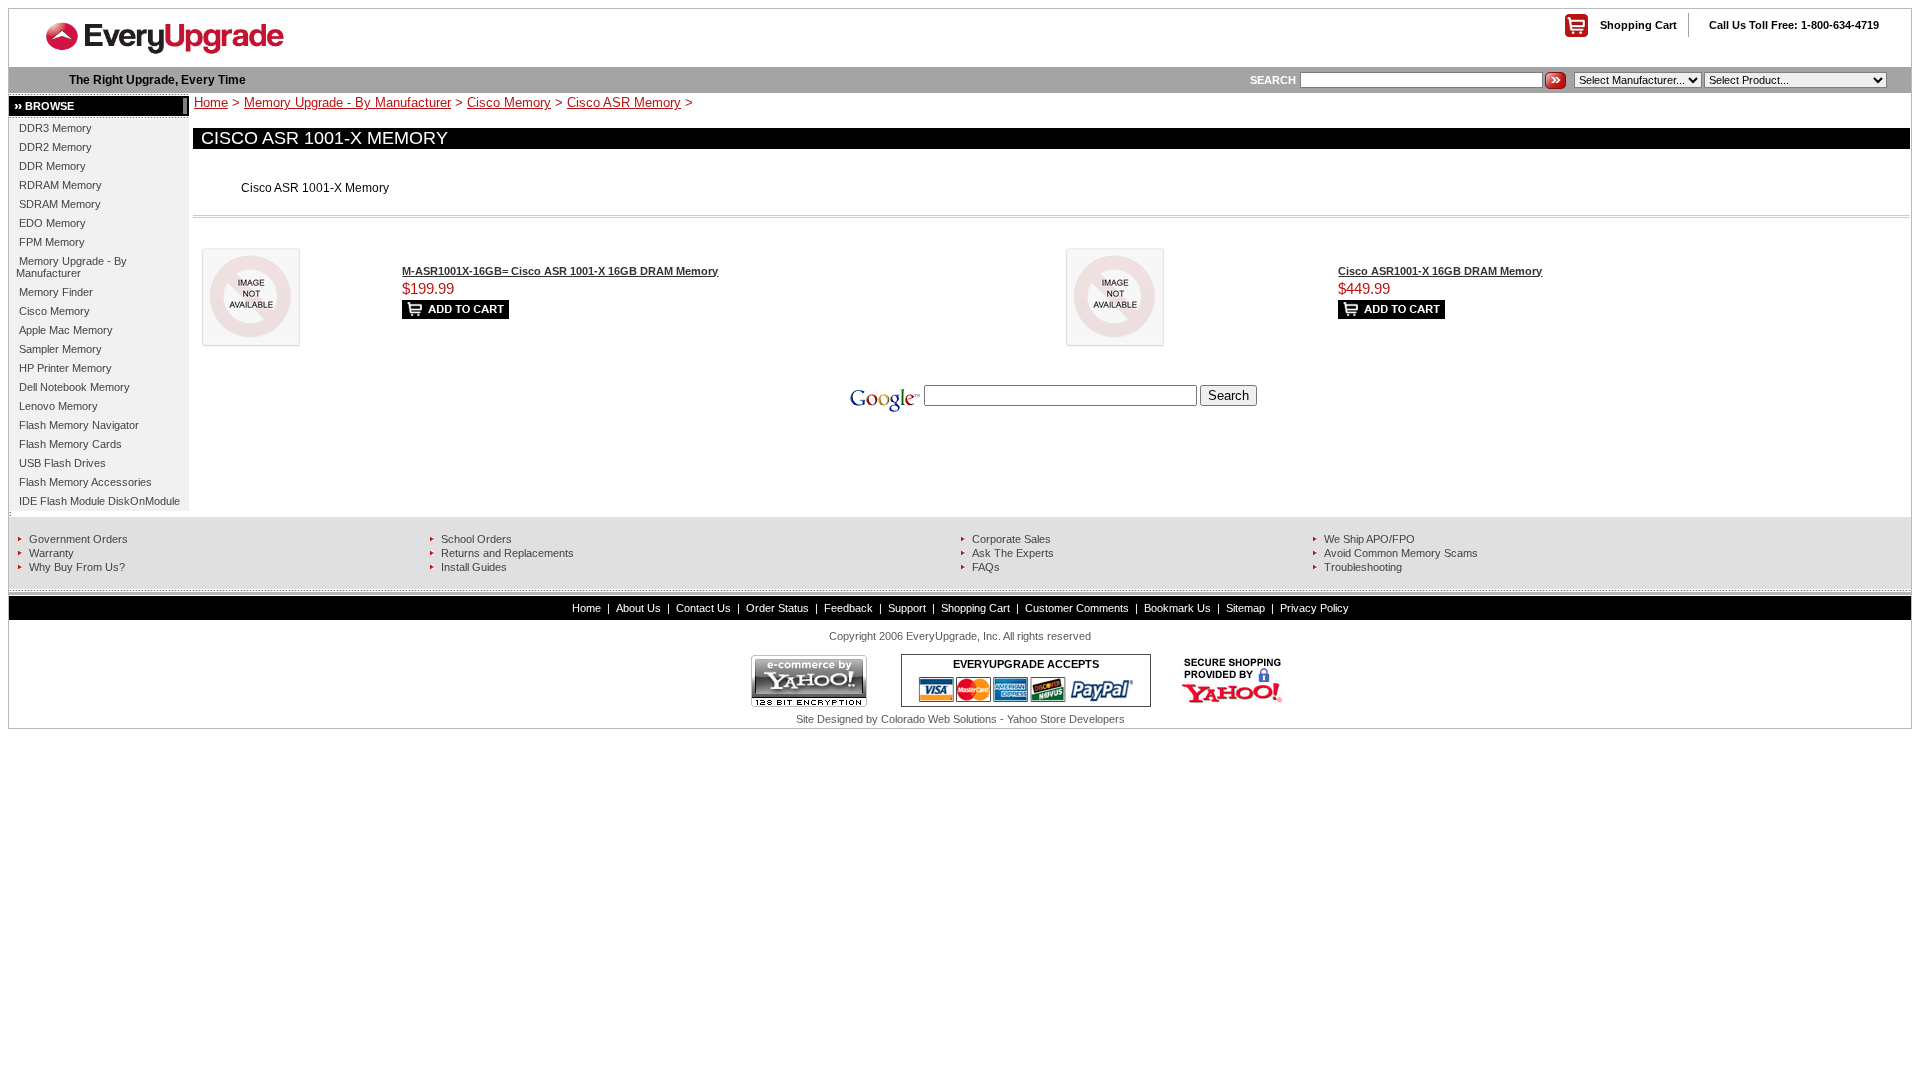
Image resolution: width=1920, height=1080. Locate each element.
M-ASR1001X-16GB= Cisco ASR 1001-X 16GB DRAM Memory (560, 271)
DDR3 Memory (55, 128)
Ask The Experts (1013, 553)
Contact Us (703, 608)
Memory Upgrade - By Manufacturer (71, 267)
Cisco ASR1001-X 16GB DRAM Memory (1440, 271)
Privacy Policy (1314, 608)
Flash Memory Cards (70, 444)
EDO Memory (52, 223)
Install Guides (474, 567)
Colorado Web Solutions (939, 719)
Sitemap (1245, 608)
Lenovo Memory (58, 406)
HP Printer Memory (65, 368)
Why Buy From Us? (77, 567)
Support (907, 608)
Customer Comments (1077, 608)
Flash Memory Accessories (85, 482)
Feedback (848, 608)
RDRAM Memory (60, 185)
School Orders (476, 539)
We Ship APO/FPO (1369, 539)
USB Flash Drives (62, 463)
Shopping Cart (1638, 25)
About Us (638, 608)
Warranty (51, 553)
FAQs (986, 567)
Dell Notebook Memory (74, 387)
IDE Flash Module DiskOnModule (99, 501)
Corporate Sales (1011, 539)
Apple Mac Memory (66, 330)
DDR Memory (52, 166)
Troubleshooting (1363, 567)
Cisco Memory (54, 311)
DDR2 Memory (55, 147)
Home (211, 102)
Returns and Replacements (507, 553)
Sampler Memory (60, 349)
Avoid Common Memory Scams (1401, 553)
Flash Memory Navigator (79, 425)
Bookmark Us (1177, 608)
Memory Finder (56, 292)
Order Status (777, 608)
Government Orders (78, 539)
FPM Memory (52, 242)
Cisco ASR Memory (624, 102)
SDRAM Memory (60, 204)
